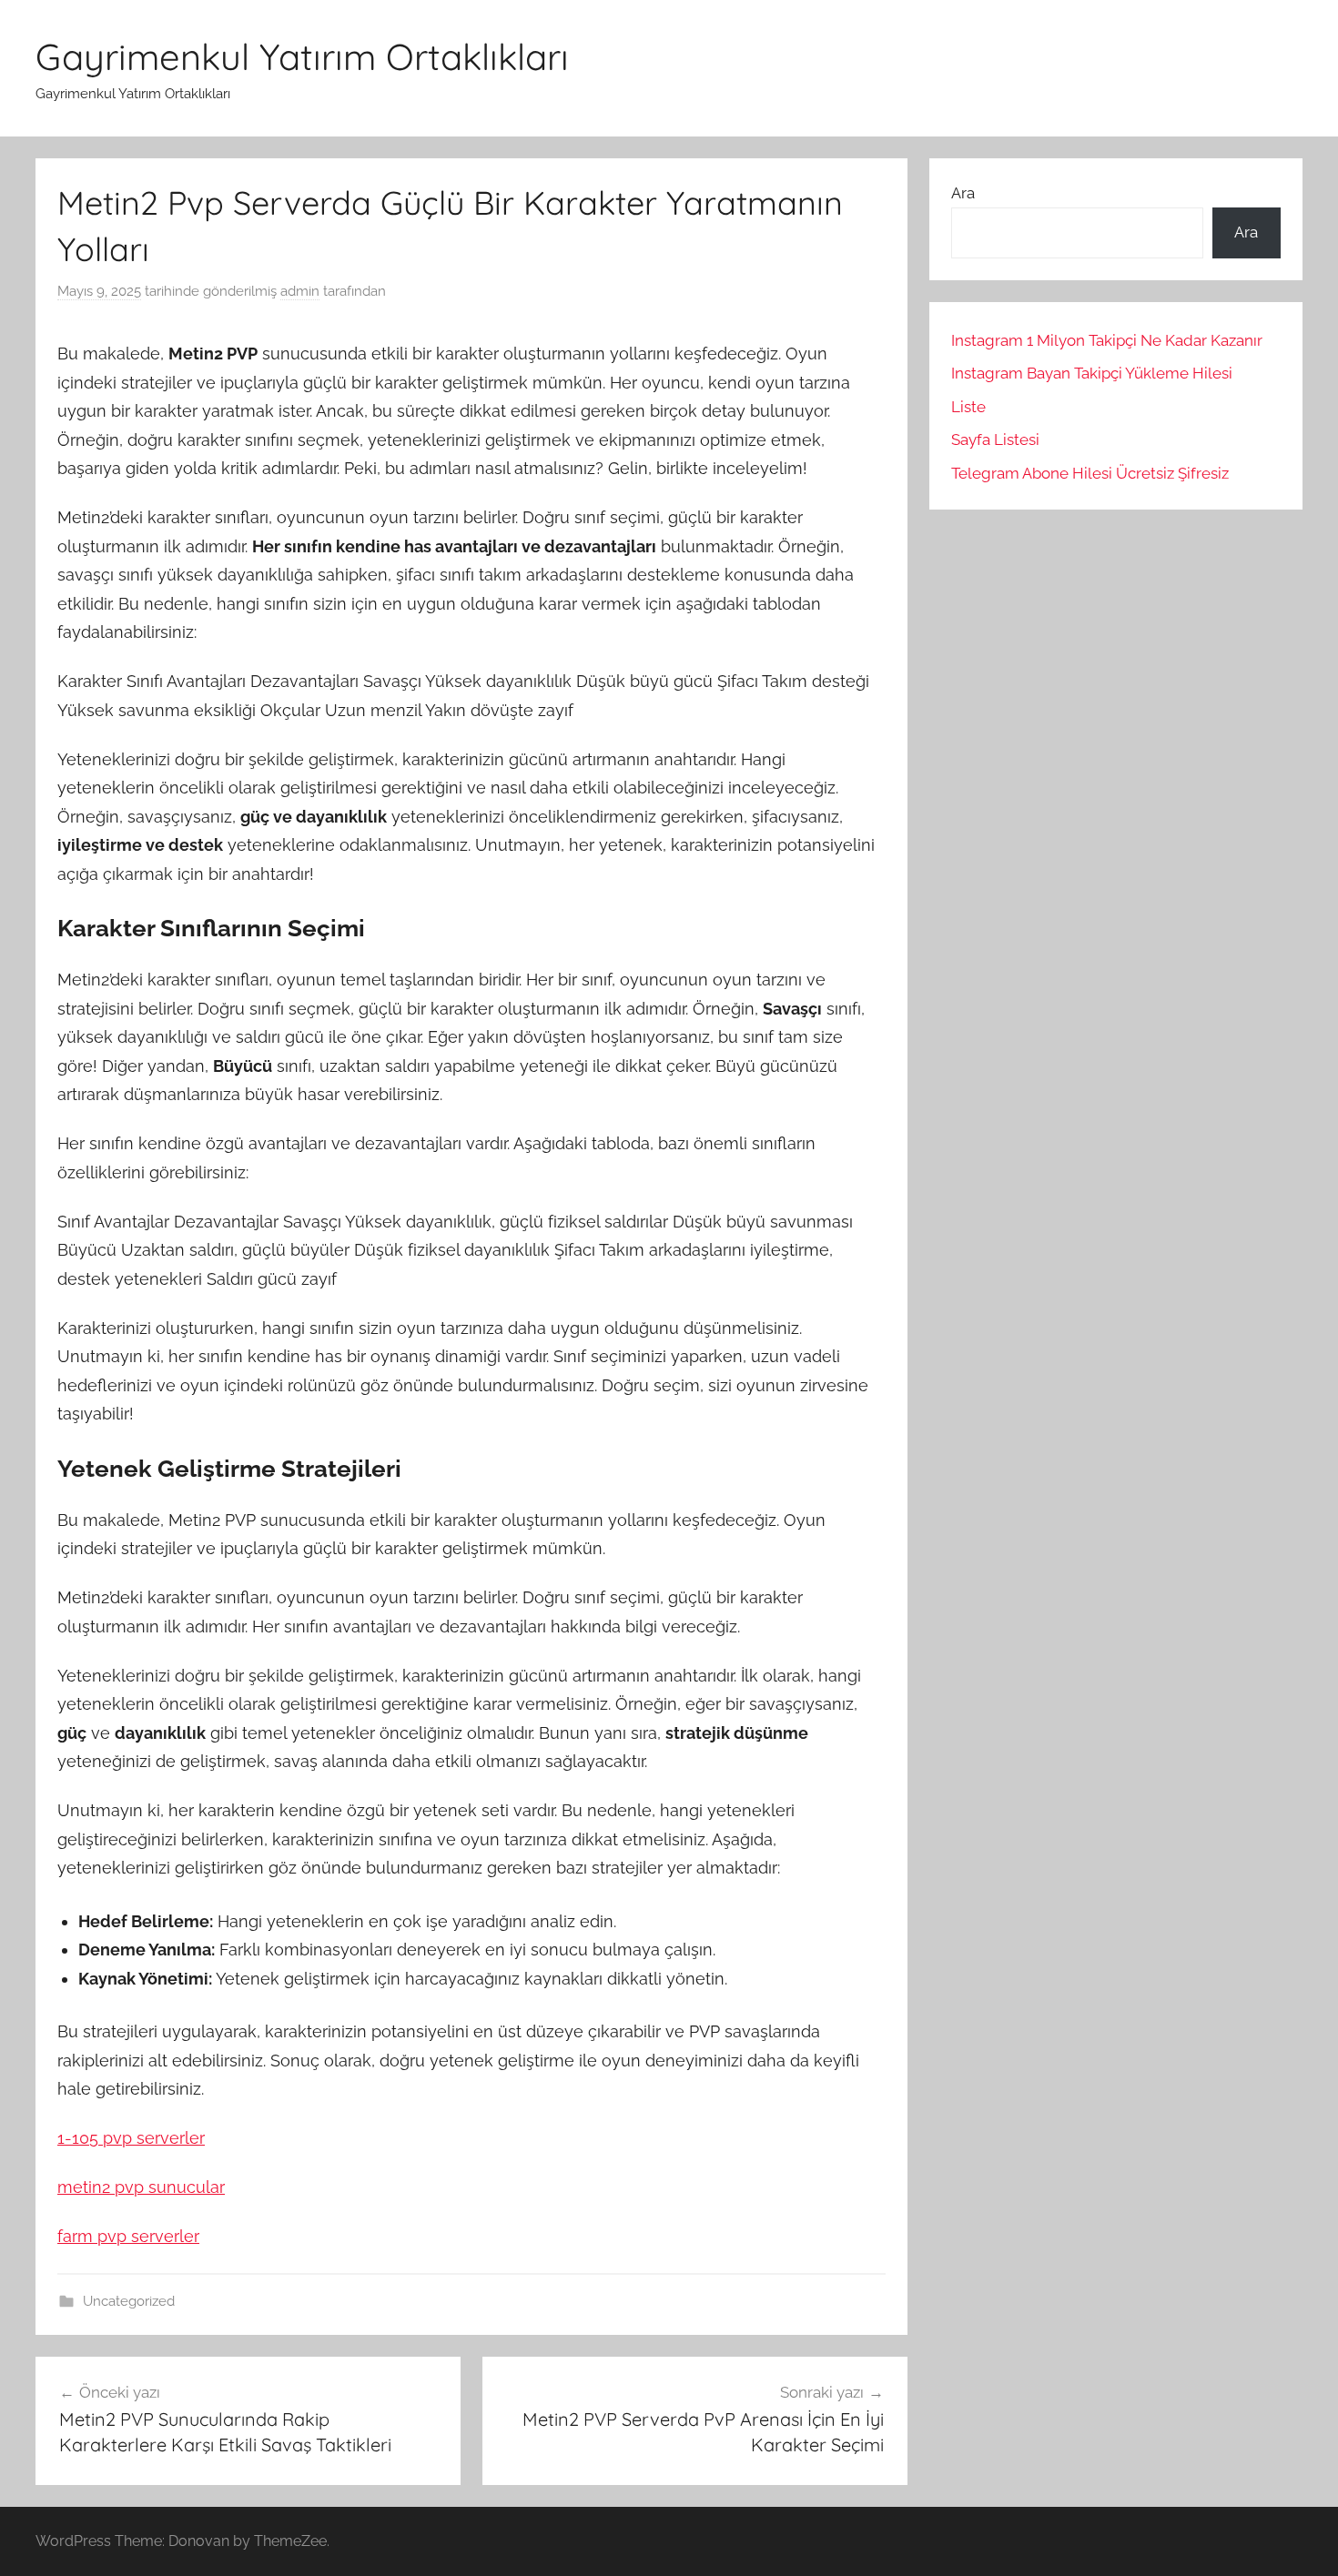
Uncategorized (129, 2301)
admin (300, 291)
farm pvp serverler (128, 2236)
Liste (968, 407)
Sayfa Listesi (995, 439)
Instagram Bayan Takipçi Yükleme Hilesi (1092, 373)
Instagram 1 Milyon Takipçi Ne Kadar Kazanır (1107, 340)
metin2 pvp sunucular (141, 2187)
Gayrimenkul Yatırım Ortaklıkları (302, 56)
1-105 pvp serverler (131, 2138)
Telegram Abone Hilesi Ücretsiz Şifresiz (1090, 473)
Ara (963, 193)
